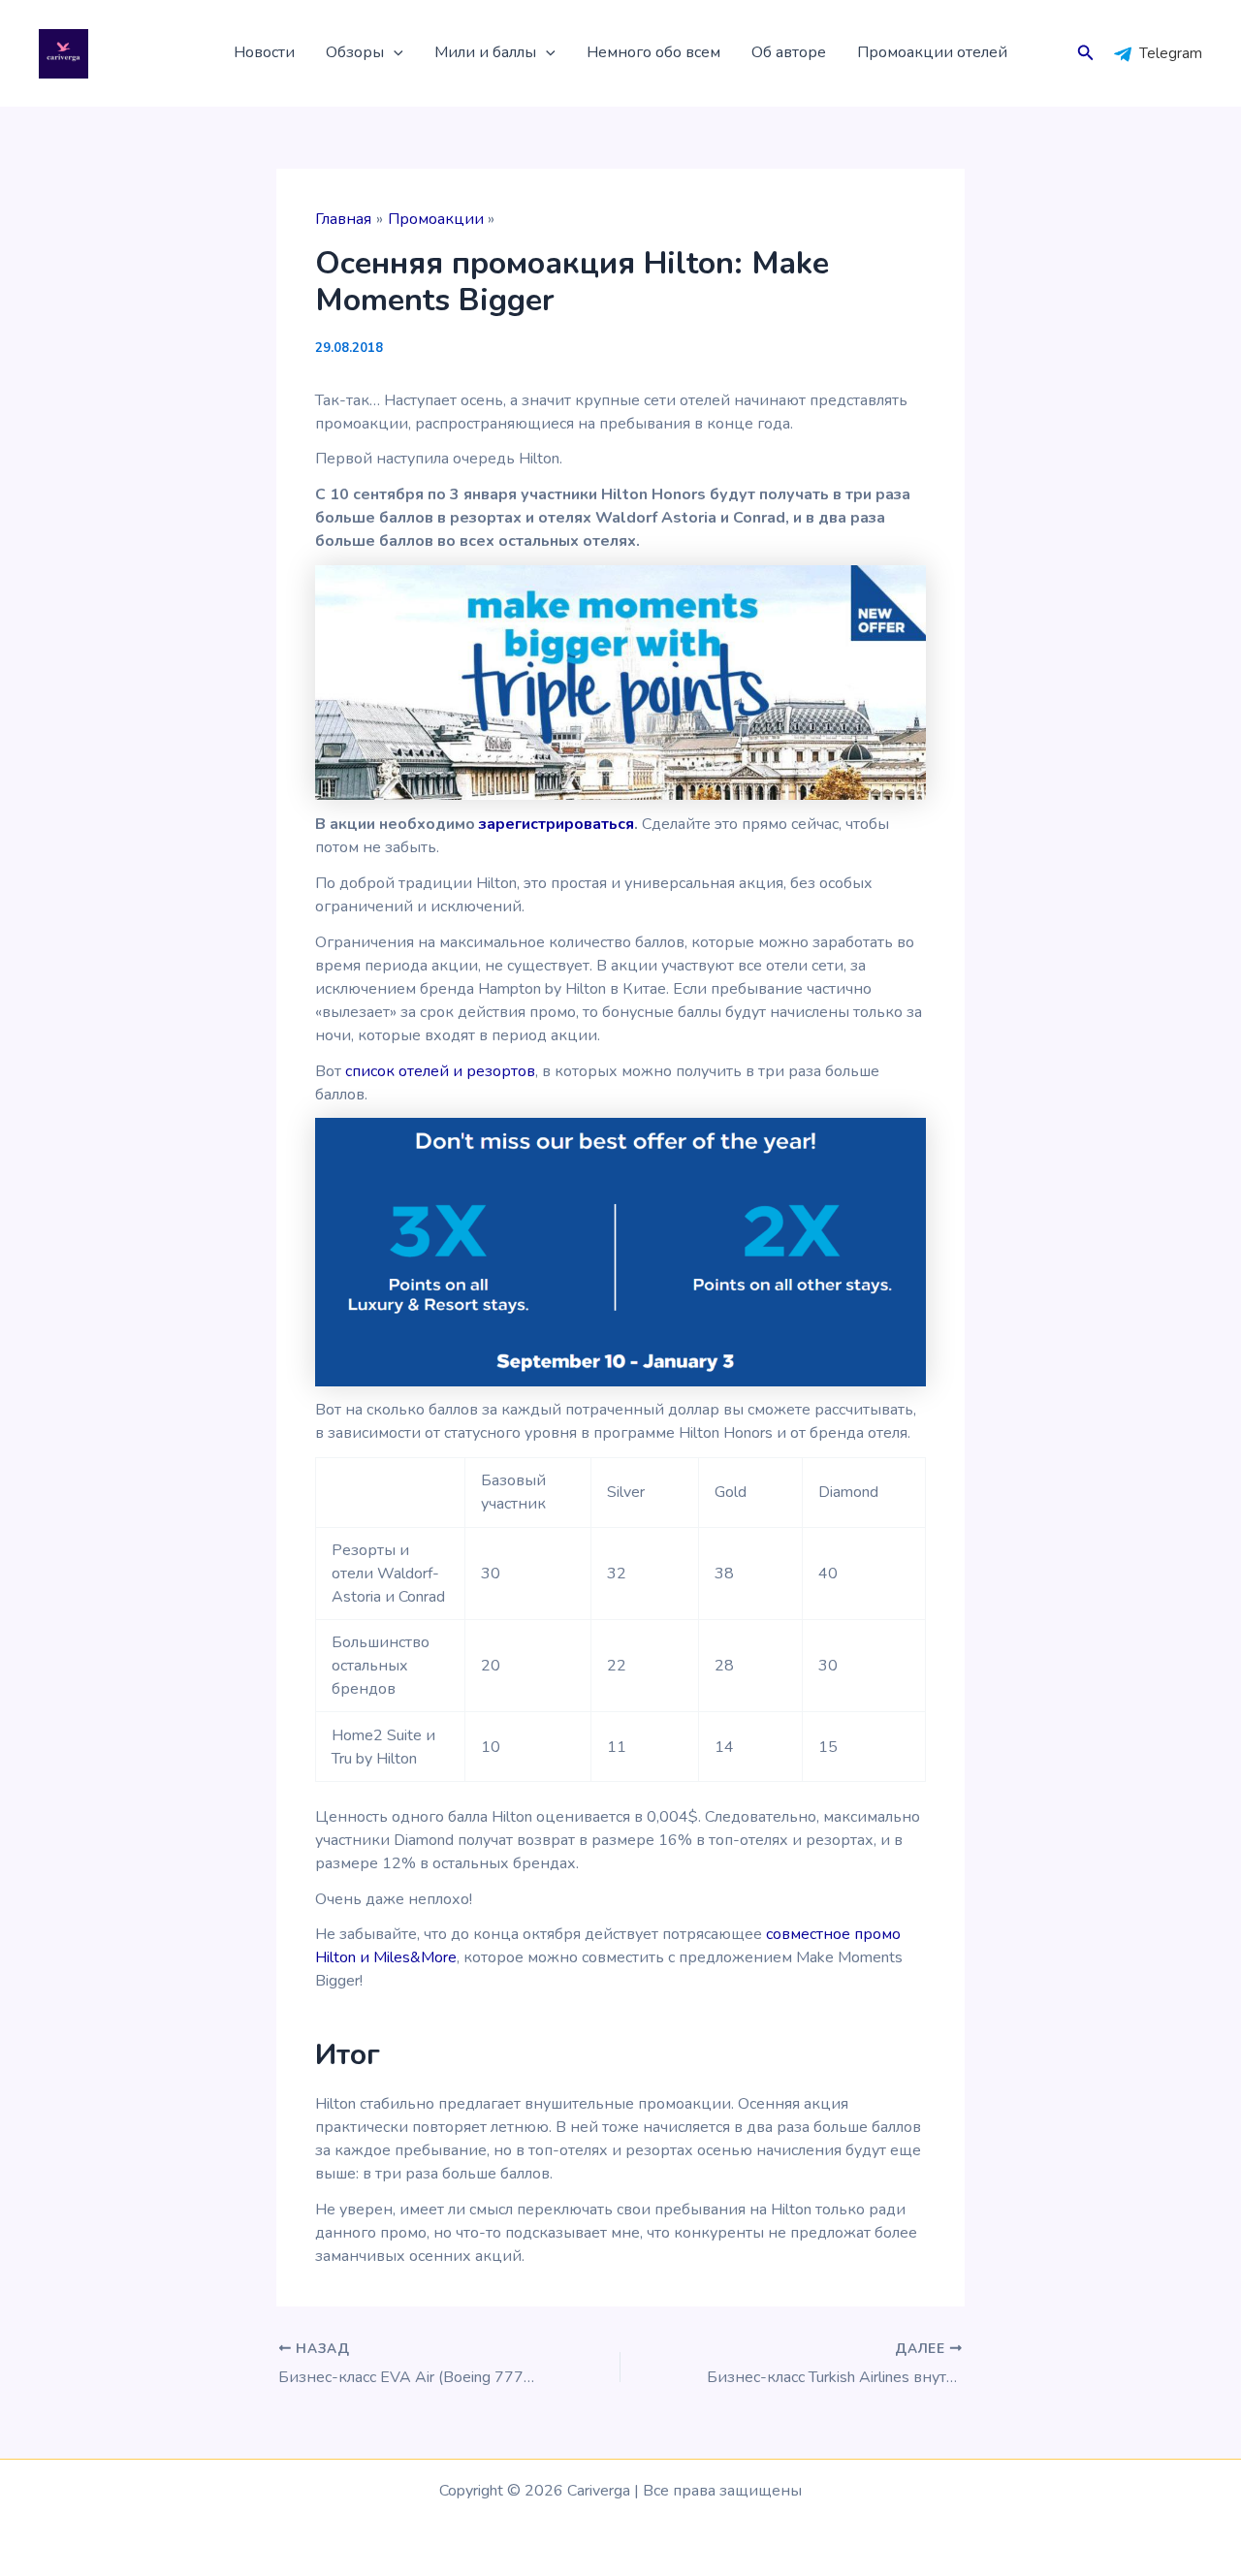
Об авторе (789, 52)
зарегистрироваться (557, 824)
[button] (394, 53)
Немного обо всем (653, 52)
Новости (264, 52)
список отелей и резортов (440, 1071)
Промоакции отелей (932, 52)
